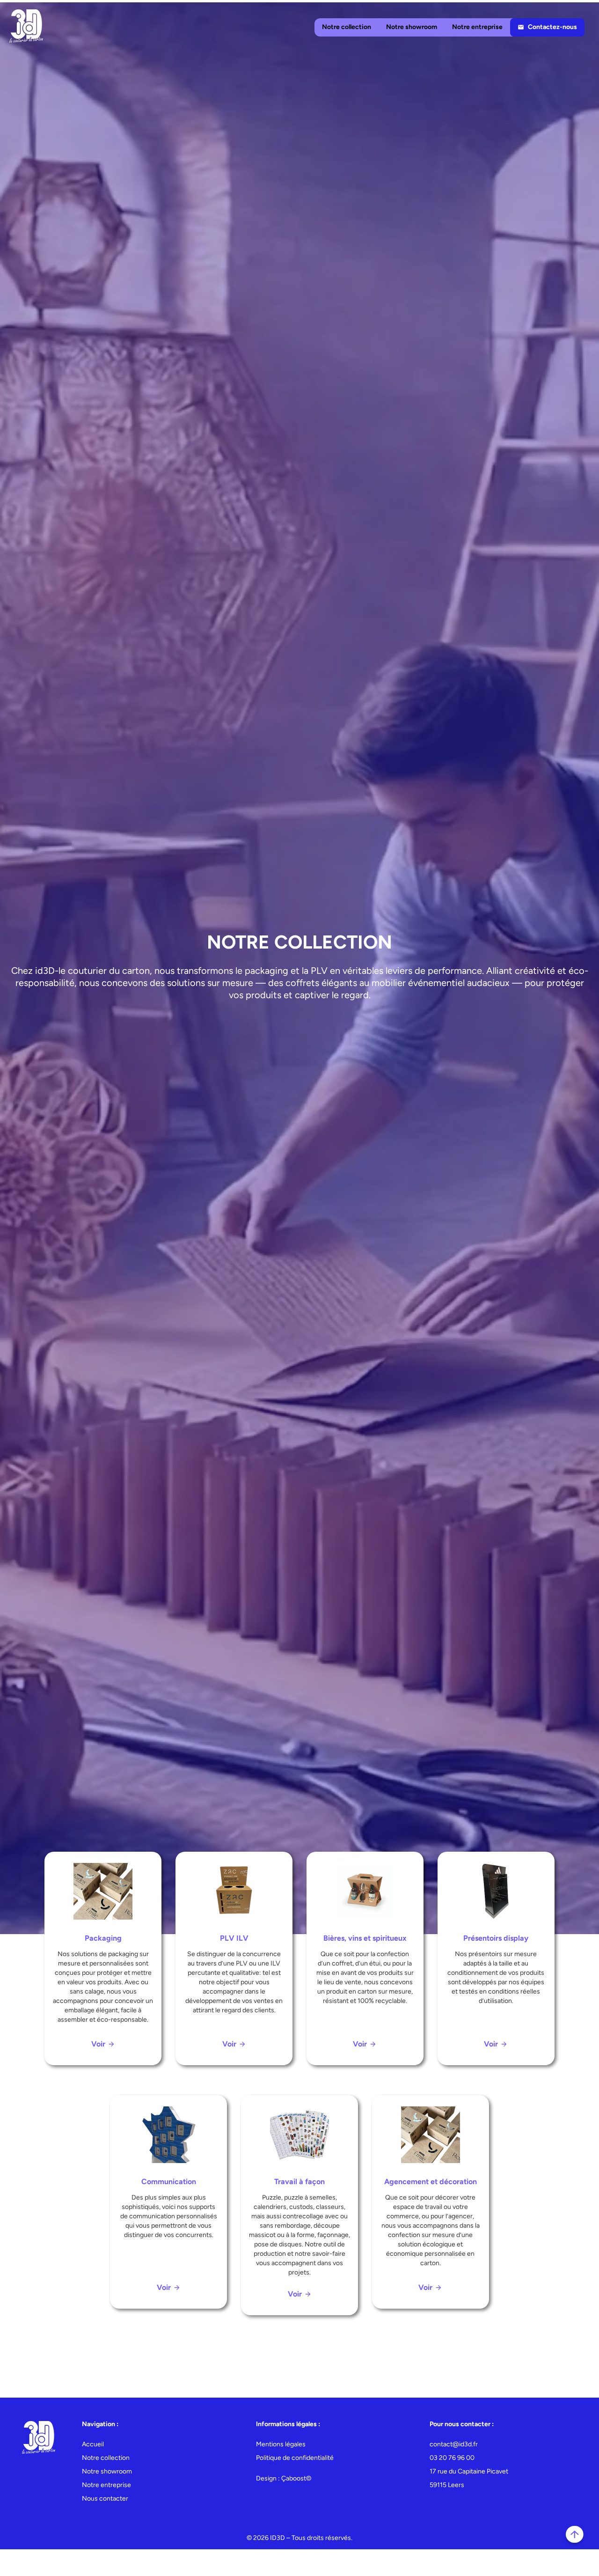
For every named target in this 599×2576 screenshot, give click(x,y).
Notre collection (347, 27)
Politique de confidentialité (295, 2458)
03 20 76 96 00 (452, 2458)
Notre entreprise (477, 27)
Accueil (93, 2444)
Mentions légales (281, 2444)
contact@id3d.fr (454, 2444)
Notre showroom (412, 27)
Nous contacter (105, 2499)
